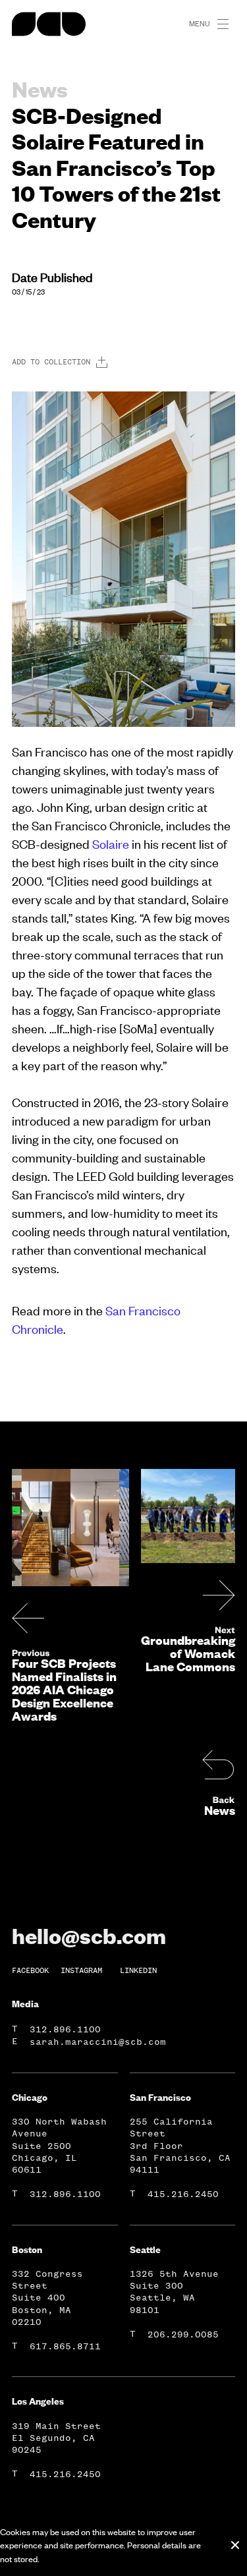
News (220, 1810)
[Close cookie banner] (235, 2545)
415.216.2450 (183, 2194)
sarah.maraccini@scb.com (98, 2042)
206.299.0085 (183, 2334)
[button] (229, 24)
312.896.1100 (65, 2029)
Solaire (111, 844)
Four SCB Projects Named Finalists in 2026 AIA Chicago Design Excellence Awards (64, 1690)
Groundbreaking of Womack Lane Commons (188, 1653)
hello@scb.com (89, 1935)
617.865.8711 (65, 2346)
